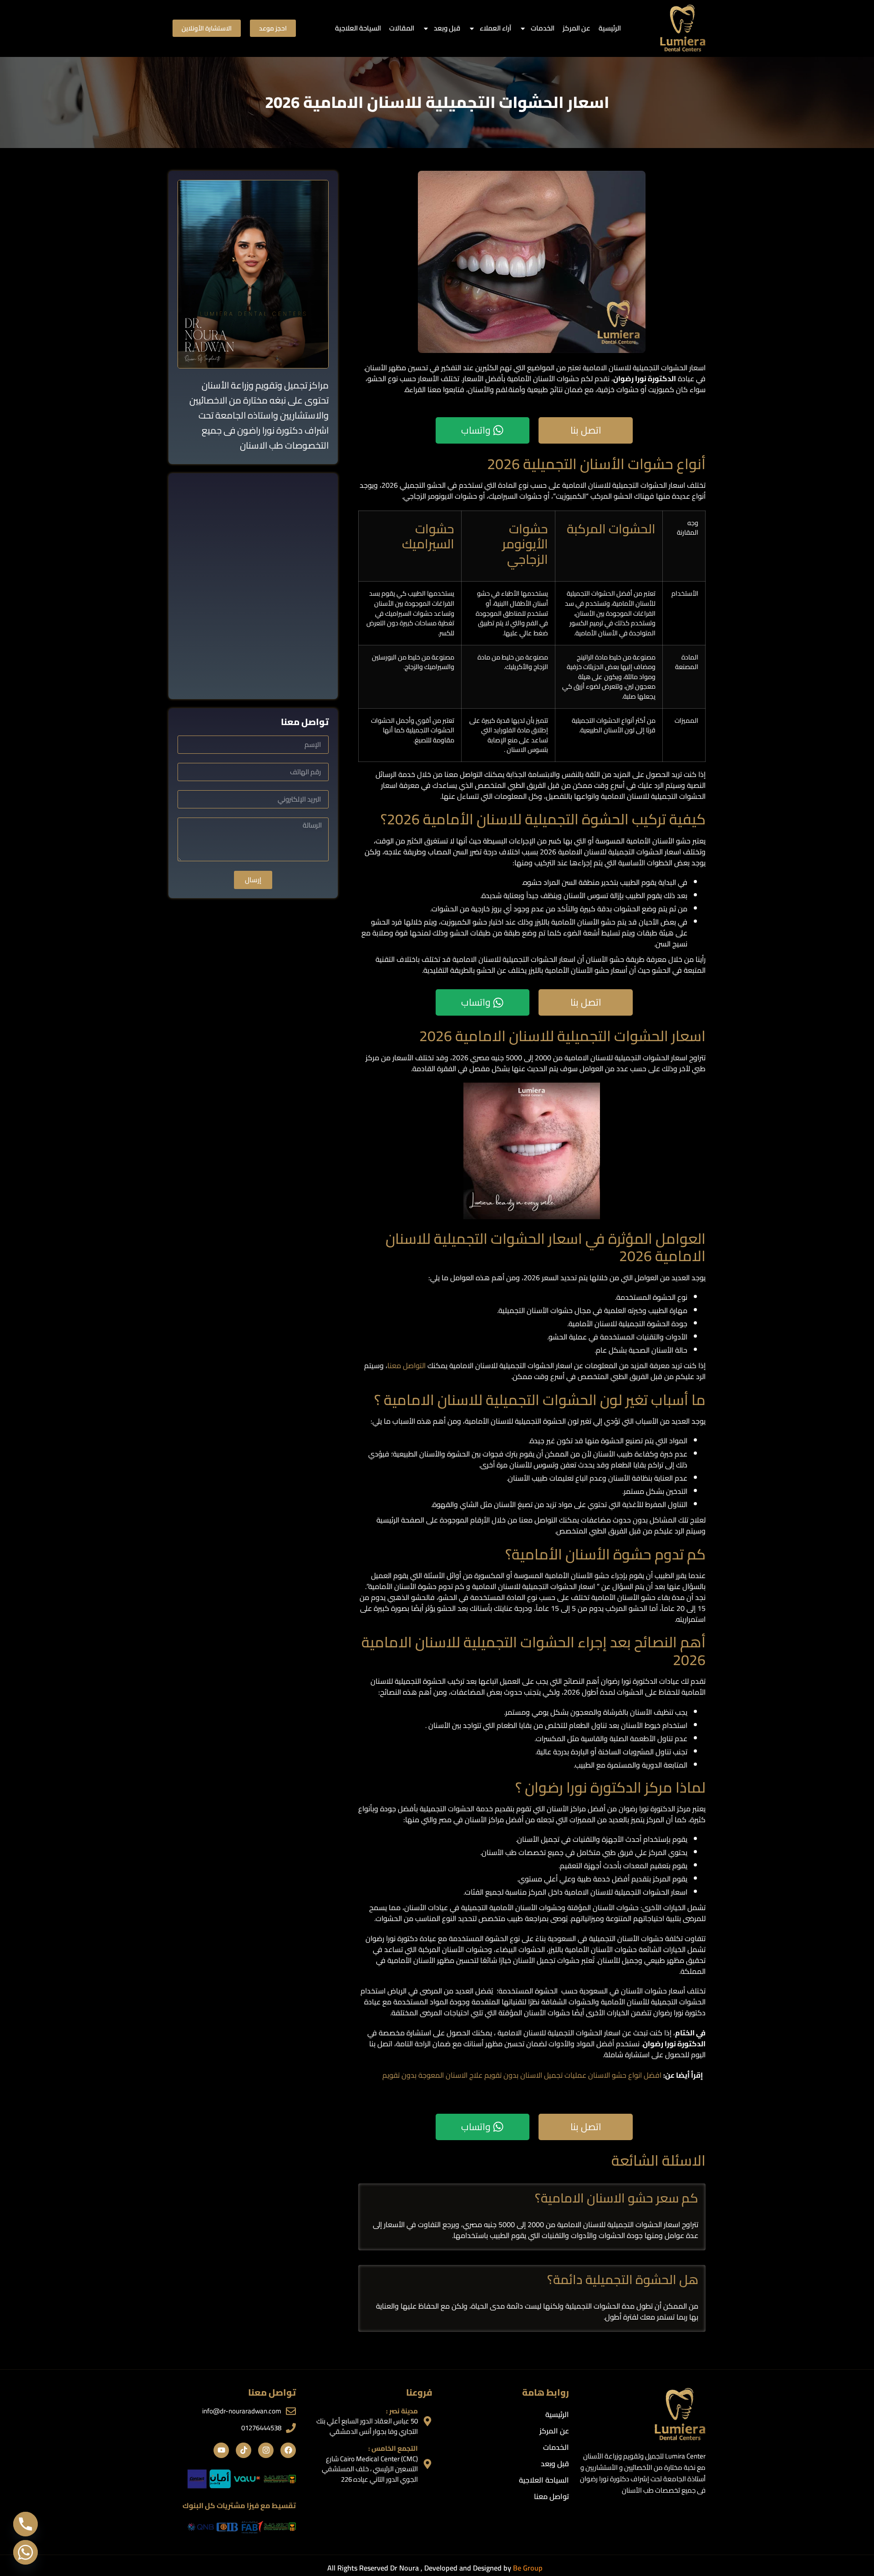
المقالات (402, 28)
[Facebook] (288, 2450)
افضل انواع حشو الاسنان (625, 2075)
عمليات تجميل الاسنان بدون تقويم (535, 2075)
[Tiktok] (244, 2450)
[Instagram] (266, 2450)
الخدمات (543, 28)
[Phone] (25, 2524)
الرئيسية (610, 28)
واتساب (476, 430)
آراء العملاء (495, 28)
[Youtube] (221, 2450)
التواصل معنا (407, 1365)
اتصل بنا (586, 430)
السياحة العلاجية (358, 28)
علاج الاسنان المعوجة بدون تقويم (432, 2075)
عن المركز (577, 28)
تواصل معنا (551, 2496)
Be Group (528, 2568)
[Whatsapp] (25, 2552)
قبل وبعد (447, 28)
